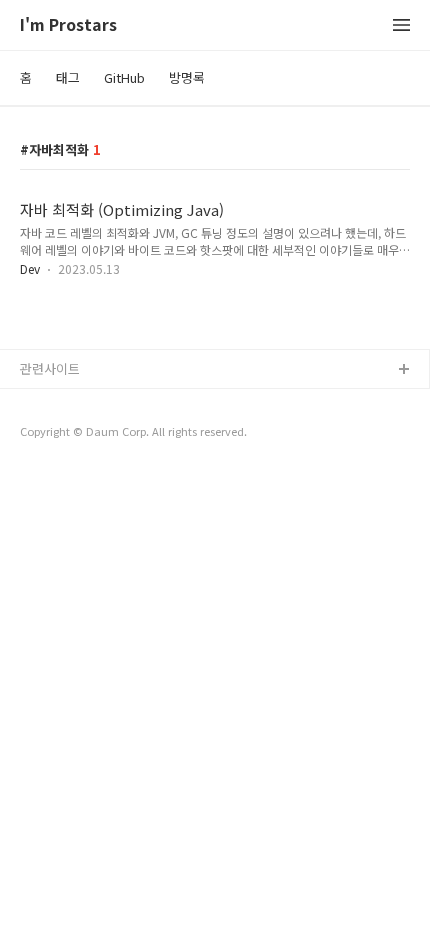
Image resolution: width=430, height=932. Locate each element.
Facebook (50, 402)
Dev (30, 268)
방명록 (187, 77)
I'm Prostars (68, 25)
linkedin (44, 466)
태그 (68, 77)
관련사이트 (50, 368)
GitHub (124, 77)
